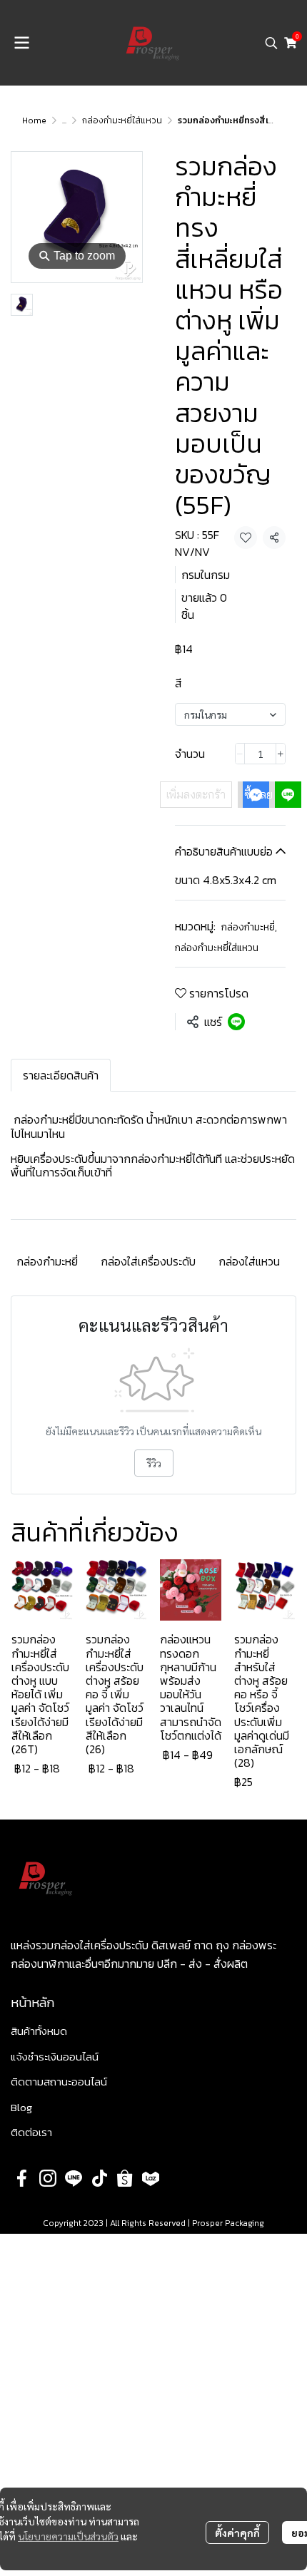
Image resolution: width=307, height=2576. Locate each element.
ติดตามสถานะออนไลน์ (59, 2082)
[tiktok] (99, 2178)
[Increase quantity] (281, 754)
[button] (271, 43)
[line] (74, 2178)
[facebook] (22, 2178)
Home (34, 120)
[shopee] (125, 2178)
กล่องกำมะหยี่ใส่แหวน (122, 120)
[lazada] (151, 2178)
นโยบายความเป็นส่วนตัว (68, 2536)
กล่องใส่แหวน (249, 1261)
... (64, 120)
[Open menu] (21, 43)
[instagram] (48, 2178)
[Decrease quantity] (240, 754)
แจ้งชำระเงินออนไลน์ (55, 2057)
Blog (21, 2107)
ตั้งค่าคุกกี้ (237, 2533)
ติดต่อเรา (31, 2132)
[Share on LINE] (236, 1022)
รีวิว (154, 1463)
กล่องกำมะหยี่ (249, 927)
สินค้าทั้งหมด (39, 2031)
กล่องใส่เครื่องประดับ (148, 1261)
